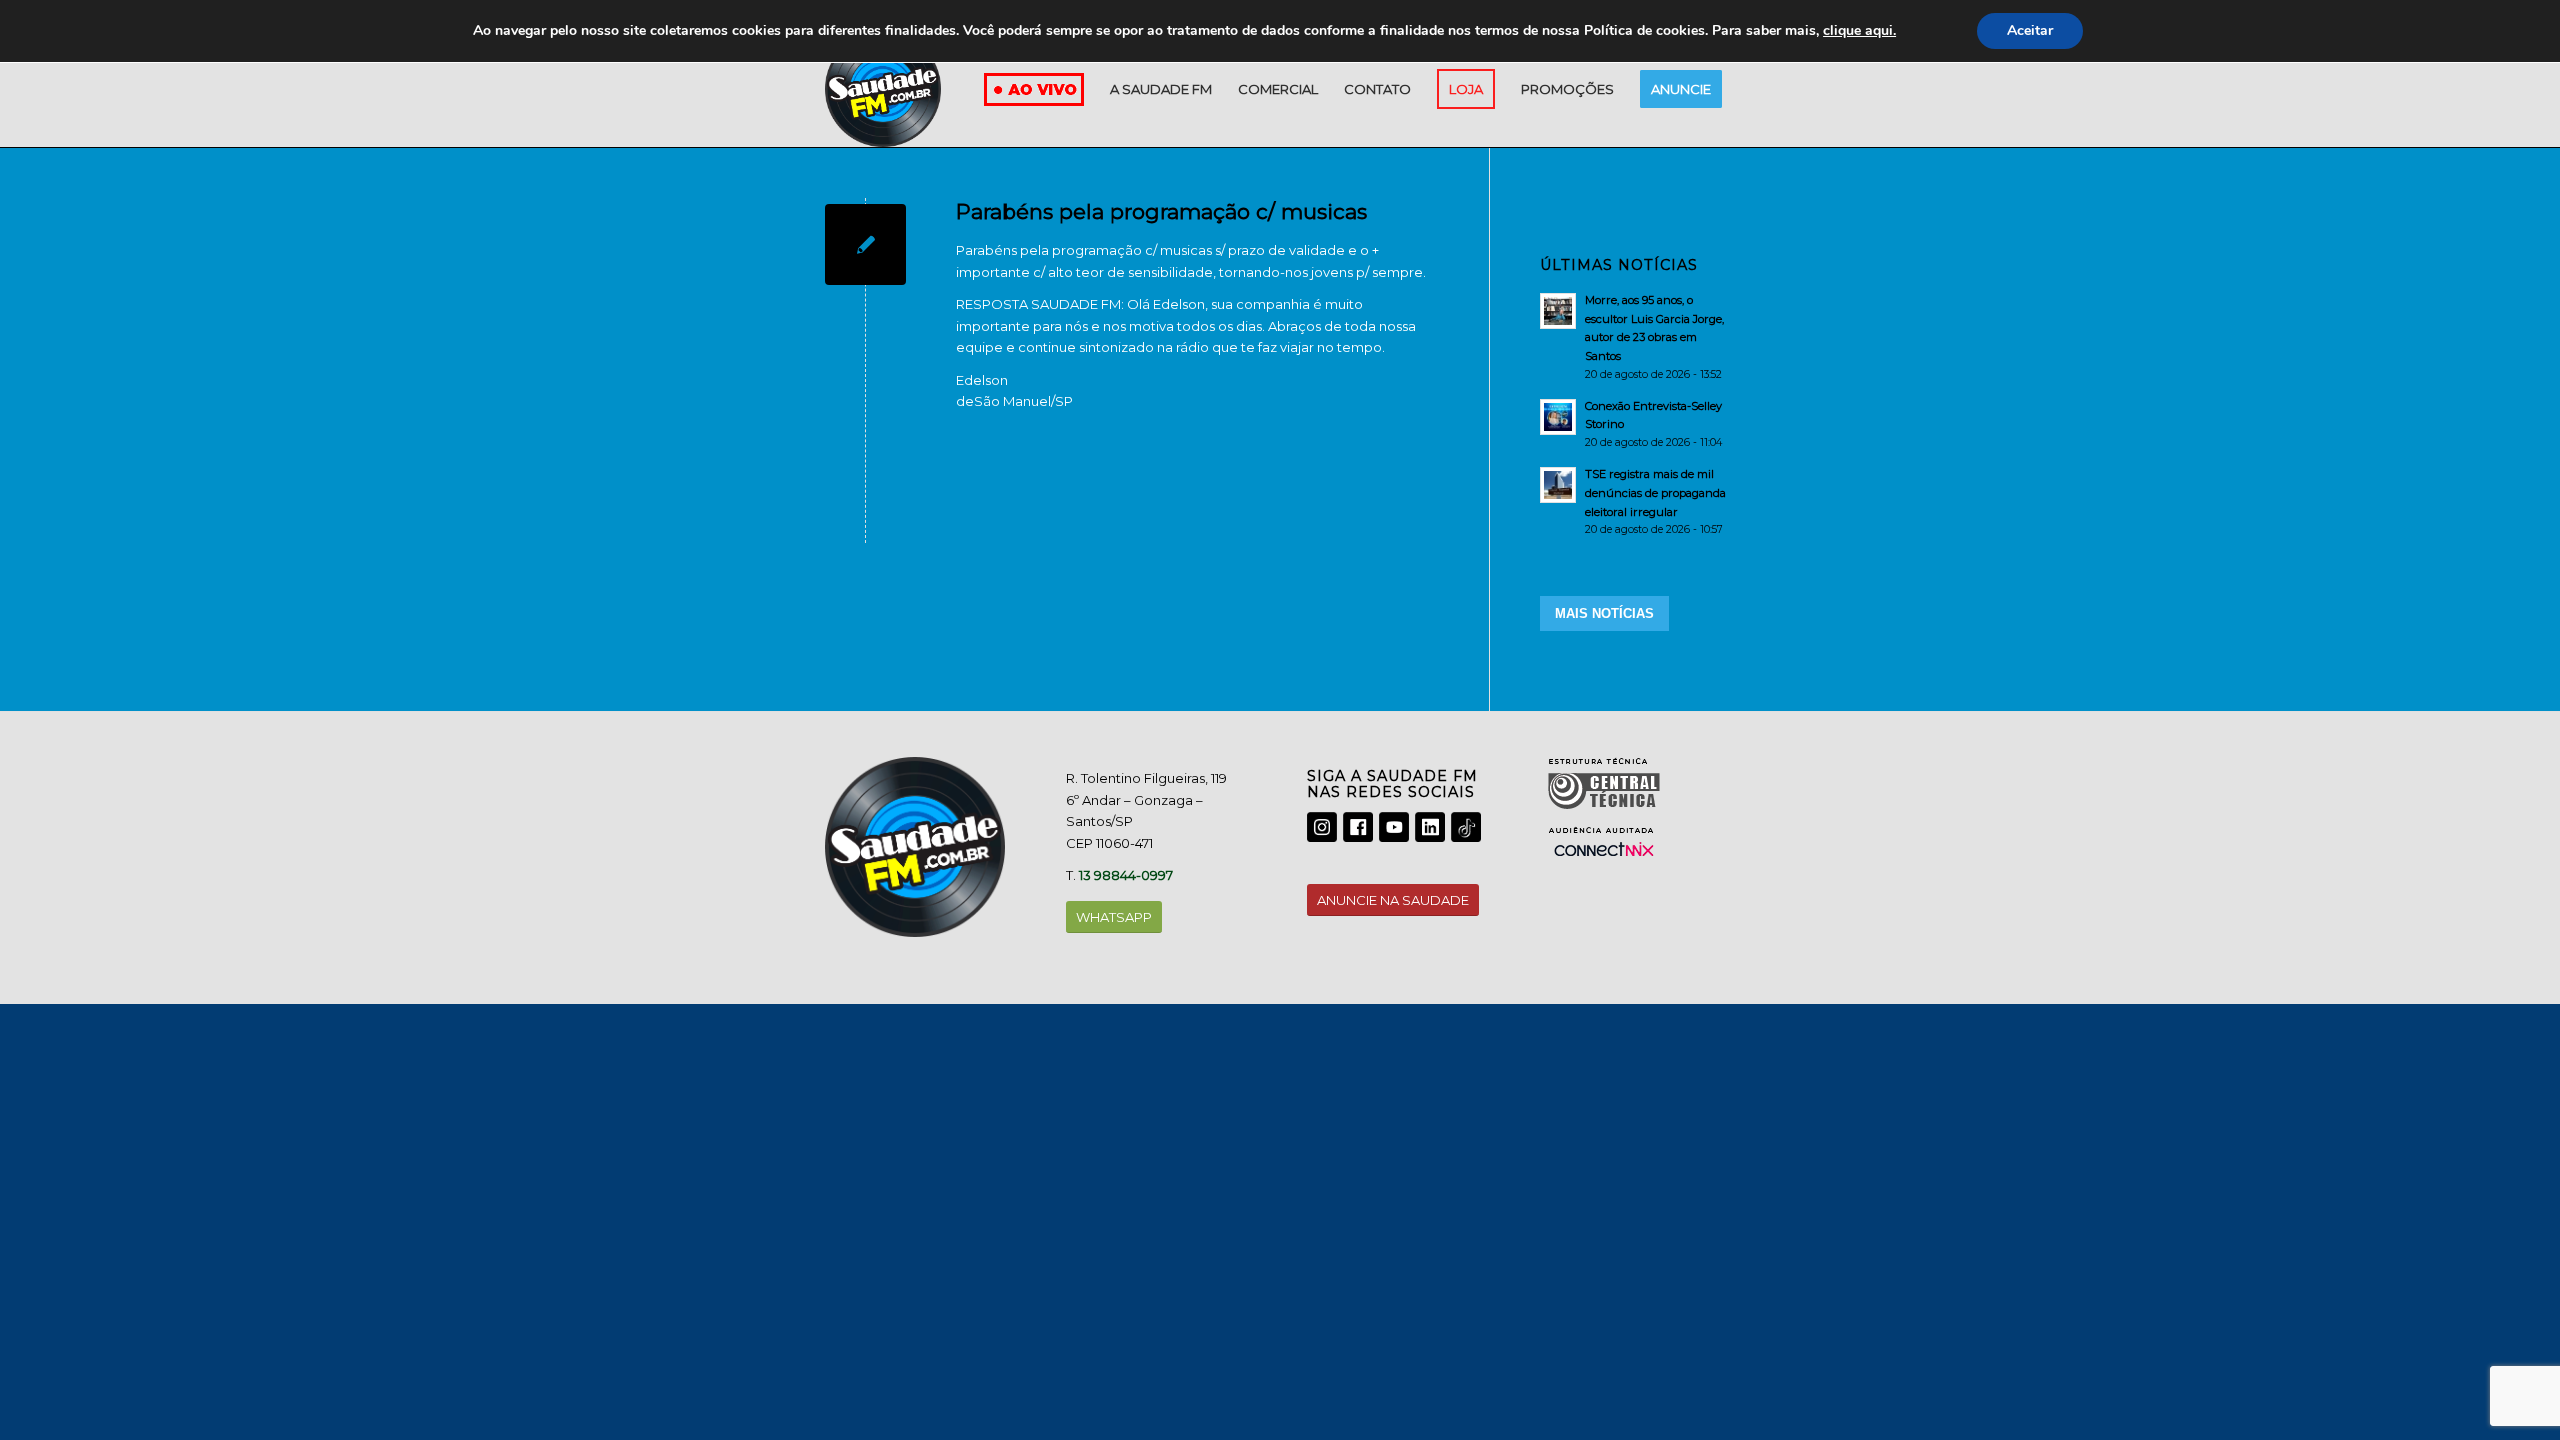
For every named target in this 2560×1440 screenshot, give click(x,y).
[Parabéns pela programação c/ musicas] (865, 244)
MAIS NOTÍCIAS (1604, 613)
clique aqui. (1859, 30)
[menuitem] (1161, 89)
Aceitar (2030, 30)
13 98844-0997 (1126, 875)
